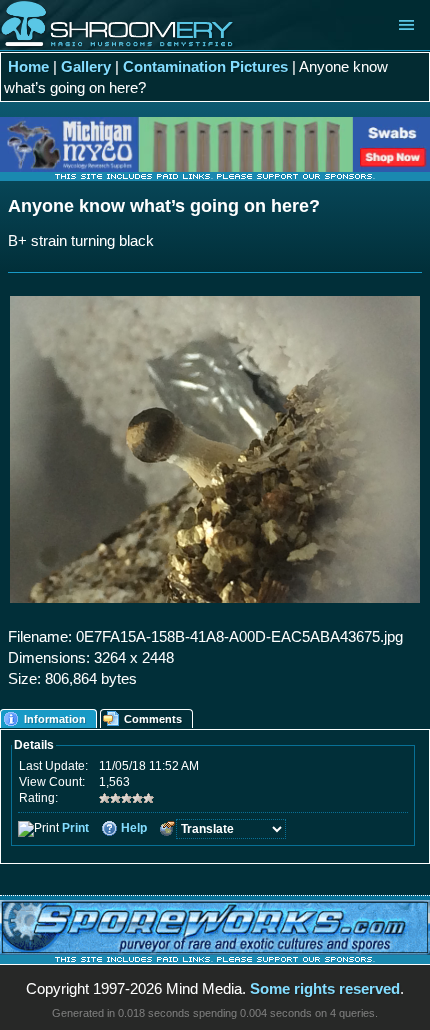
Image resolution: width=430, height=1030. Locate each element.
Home (28, 66)
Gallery (86, 66)
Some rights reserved (325, 988)
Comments (153, 719)
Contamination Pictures (205, 66)
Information (55, 719)
